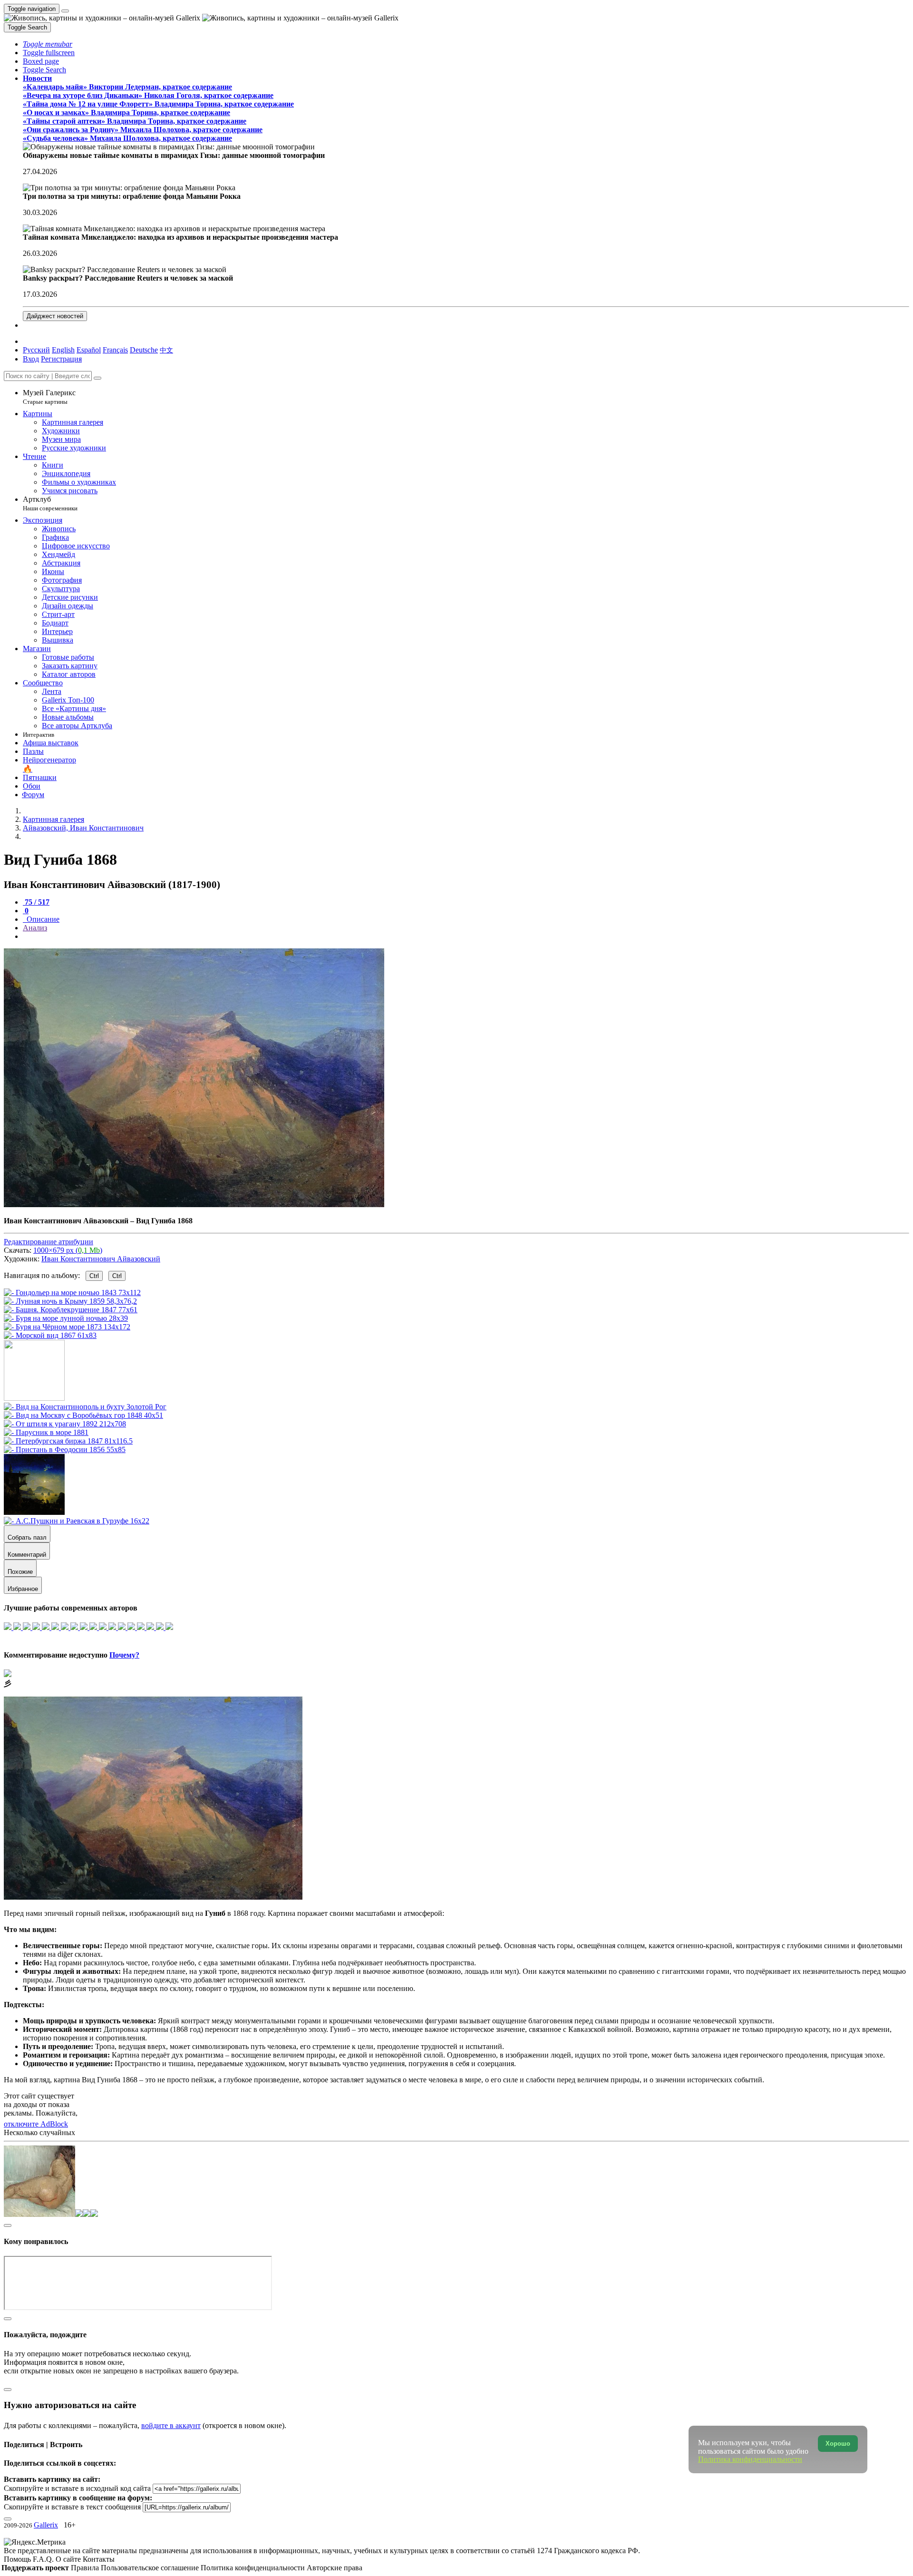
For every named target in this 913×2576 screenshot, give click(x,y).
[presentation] (466, 937)
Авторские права (335, 2568)
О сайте (69, 2559)
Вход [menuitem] (31, 359)
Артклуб (50, 503)
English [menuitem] (63, 350)
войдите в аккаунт (171, 2425)
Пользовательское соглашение (151, 2568)
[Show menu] (65, 11)
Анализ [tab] (35, 928)
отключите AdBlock (36, 2124)
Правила (86, 2568)
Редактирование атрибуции (49, 1242)
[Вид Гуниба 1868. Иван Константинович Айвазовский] (194, 1205)
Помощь (18, 2559)
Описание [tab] (42, 919)
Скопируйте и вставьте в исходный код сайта (77, 2488)
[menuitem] (166, 350)
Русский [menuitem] (36, 350)
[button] (48, 44)
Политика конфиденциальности (254, 2568)
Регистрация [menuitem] (61, 359)
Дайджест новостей (55, 316)
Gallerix (46, 2525)
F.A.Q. (44, 2559)
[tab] (36, 902)
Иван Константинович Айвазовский (101, 1259)
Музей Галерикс (49, 397)
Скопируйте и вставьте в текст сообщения (72, 2507)
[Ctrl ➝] (85, 1407)
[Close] (97, 378)
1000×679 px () (68, 1250)
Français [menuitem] (115, 350)
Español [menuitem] (89, 350)
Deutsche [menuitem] (144, 350)
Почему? (124, 1655)
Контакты (99, 2559)
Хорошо (838, 2444)
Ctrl (94, 1276)
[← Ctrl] (50, 1335)
